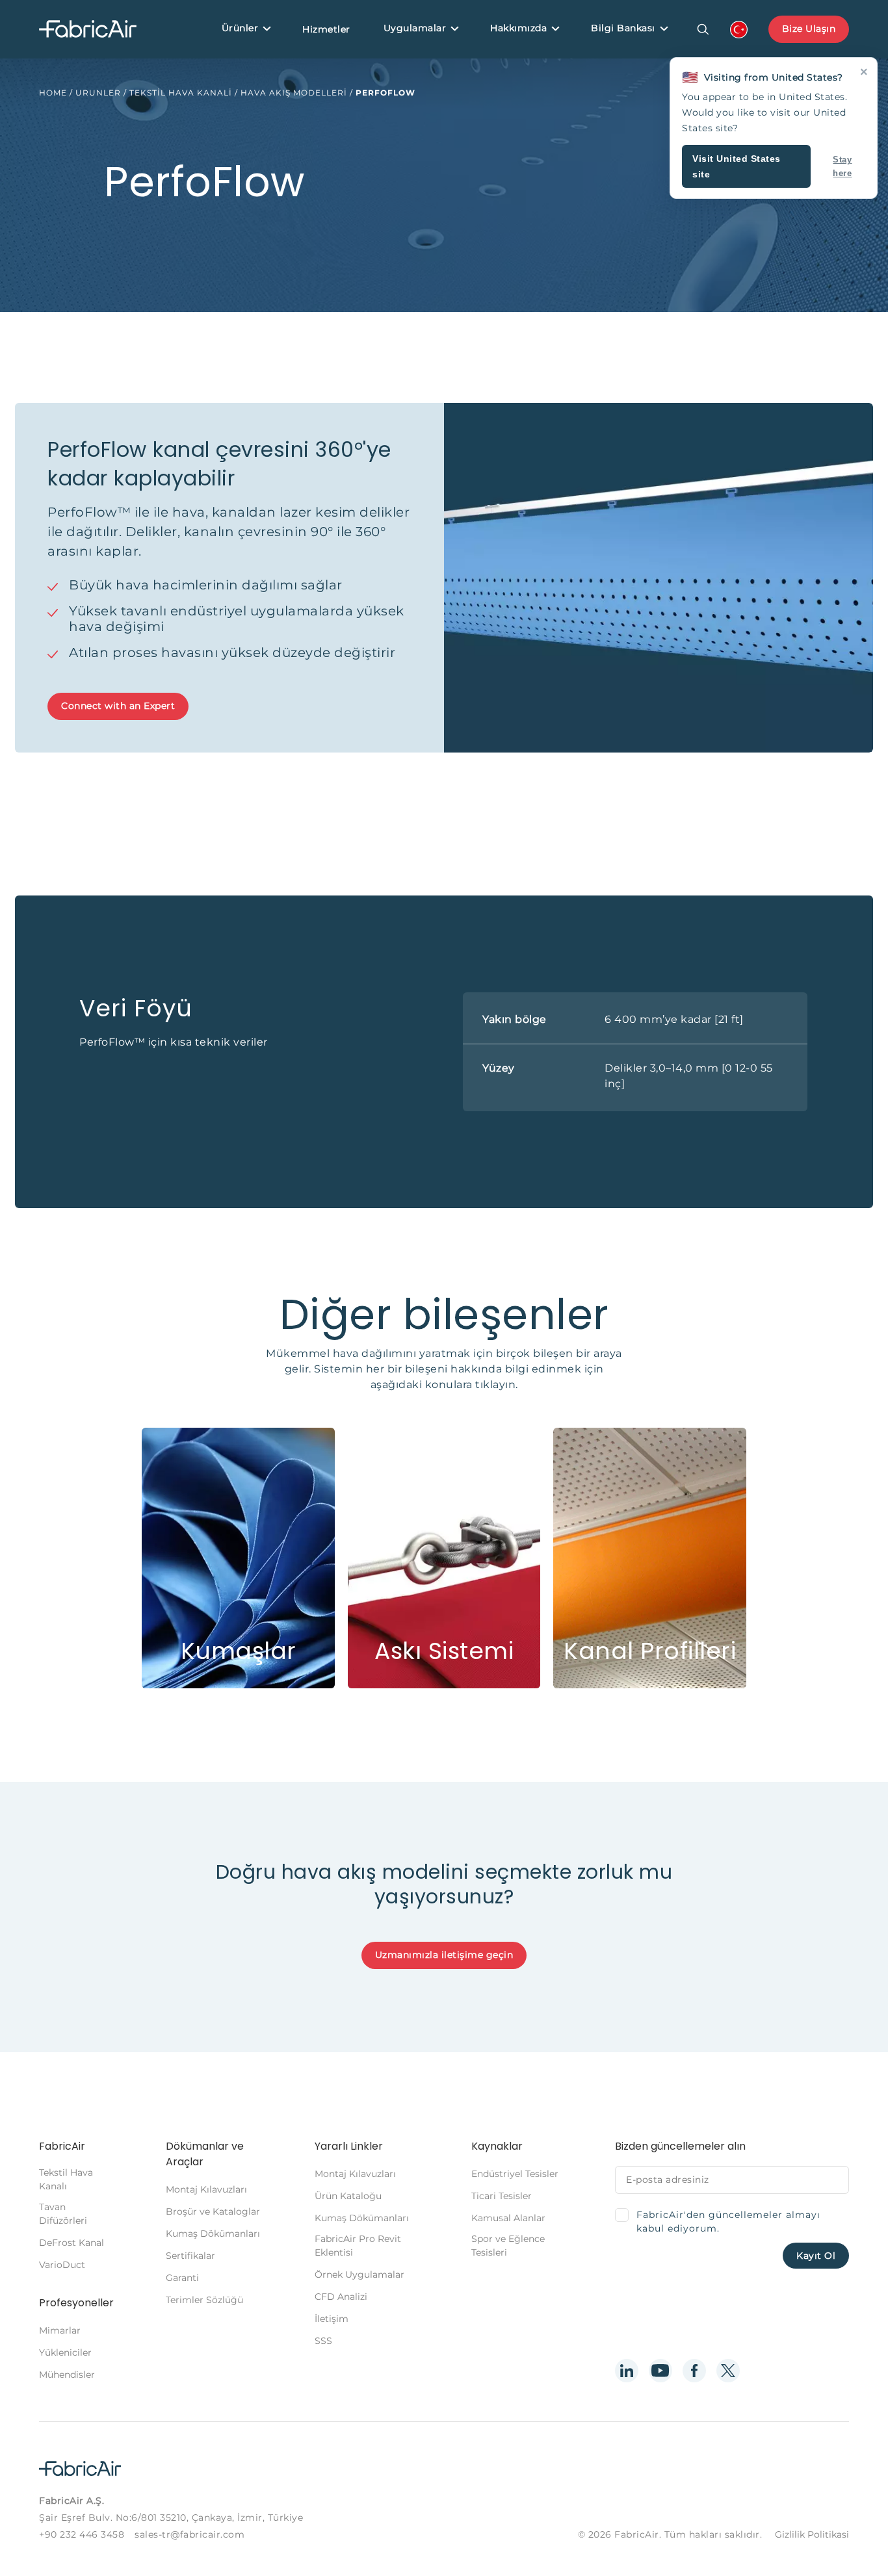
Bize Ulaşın (809, 29)
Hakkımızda (518, 28)
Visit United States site (737, 166)
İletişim (332, 2319)
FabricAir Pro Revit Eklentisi (358, 2246)
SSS (323, 2341)
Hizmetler (326, 29)
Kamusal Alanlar (508, 2218)
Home (53, 93)
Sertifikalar (190, 2256)
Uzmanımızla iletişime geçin (444, 1955)
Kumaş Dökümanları (213, 2234)
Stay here (842, 166)
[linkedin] (627, 2371)
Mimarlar (60, 2330)
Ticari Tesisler (502, 2196)
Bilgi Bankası (623, 28)
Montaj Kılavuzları (206, 2189)
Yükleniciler (65, 2352)
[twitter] (728, 2371)
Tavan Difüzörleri (63, 2214)
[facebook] (694, 2371)
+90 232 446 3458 (82, 2534)
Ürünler (240, 28)
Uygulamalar (415, 28)
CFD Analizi (341, 2297)
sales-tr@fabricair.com (189, 2534)
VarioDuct (62, 2265)
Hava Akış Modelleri (294, 93)
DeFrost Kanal (72, 2243)
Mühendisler (67, 2375)
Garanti (182, 2278)
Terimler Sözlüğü (204, 2300)
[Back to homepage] (88, 30)
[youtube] (660, 2371)
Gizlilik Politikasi (812, 2534)
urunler (98, 93)
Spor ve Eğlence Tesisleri (508, 2246)
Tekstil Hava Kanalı (66, 2179)
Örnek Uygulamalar (359, 2274)
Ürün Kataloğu (348, 2196)
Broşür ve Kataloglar (213, 2211)
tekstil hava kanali (181, 93)
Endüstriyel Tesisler (515, 2174)
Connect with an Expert (118, 706)
